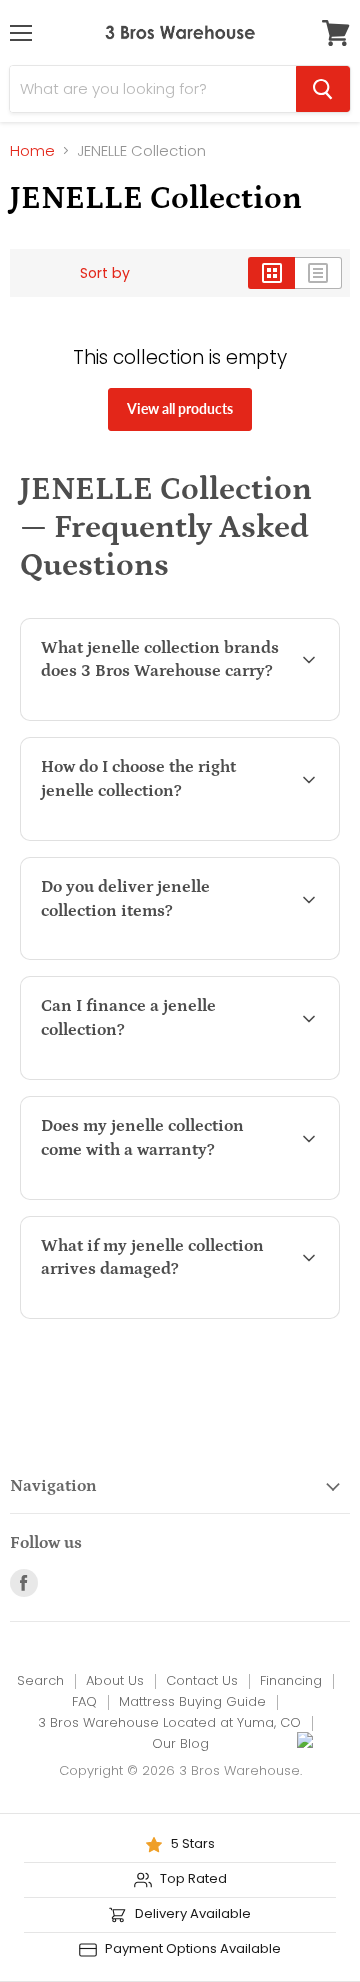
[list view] (318, 273)
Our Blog (180, 1743)
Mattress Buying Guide (192, 1701)
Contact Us (202, 1680)
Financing (291, 1680)
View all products (180, 408)
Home (32, 150)
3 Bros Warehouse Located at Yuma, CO (169, 1722)
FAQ (84, 1701)
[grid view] (271, 273)
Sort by (105, 273)
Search (40, 1680)
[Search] (323, 89)
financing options (196, 1076)
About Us (115, 1680)
